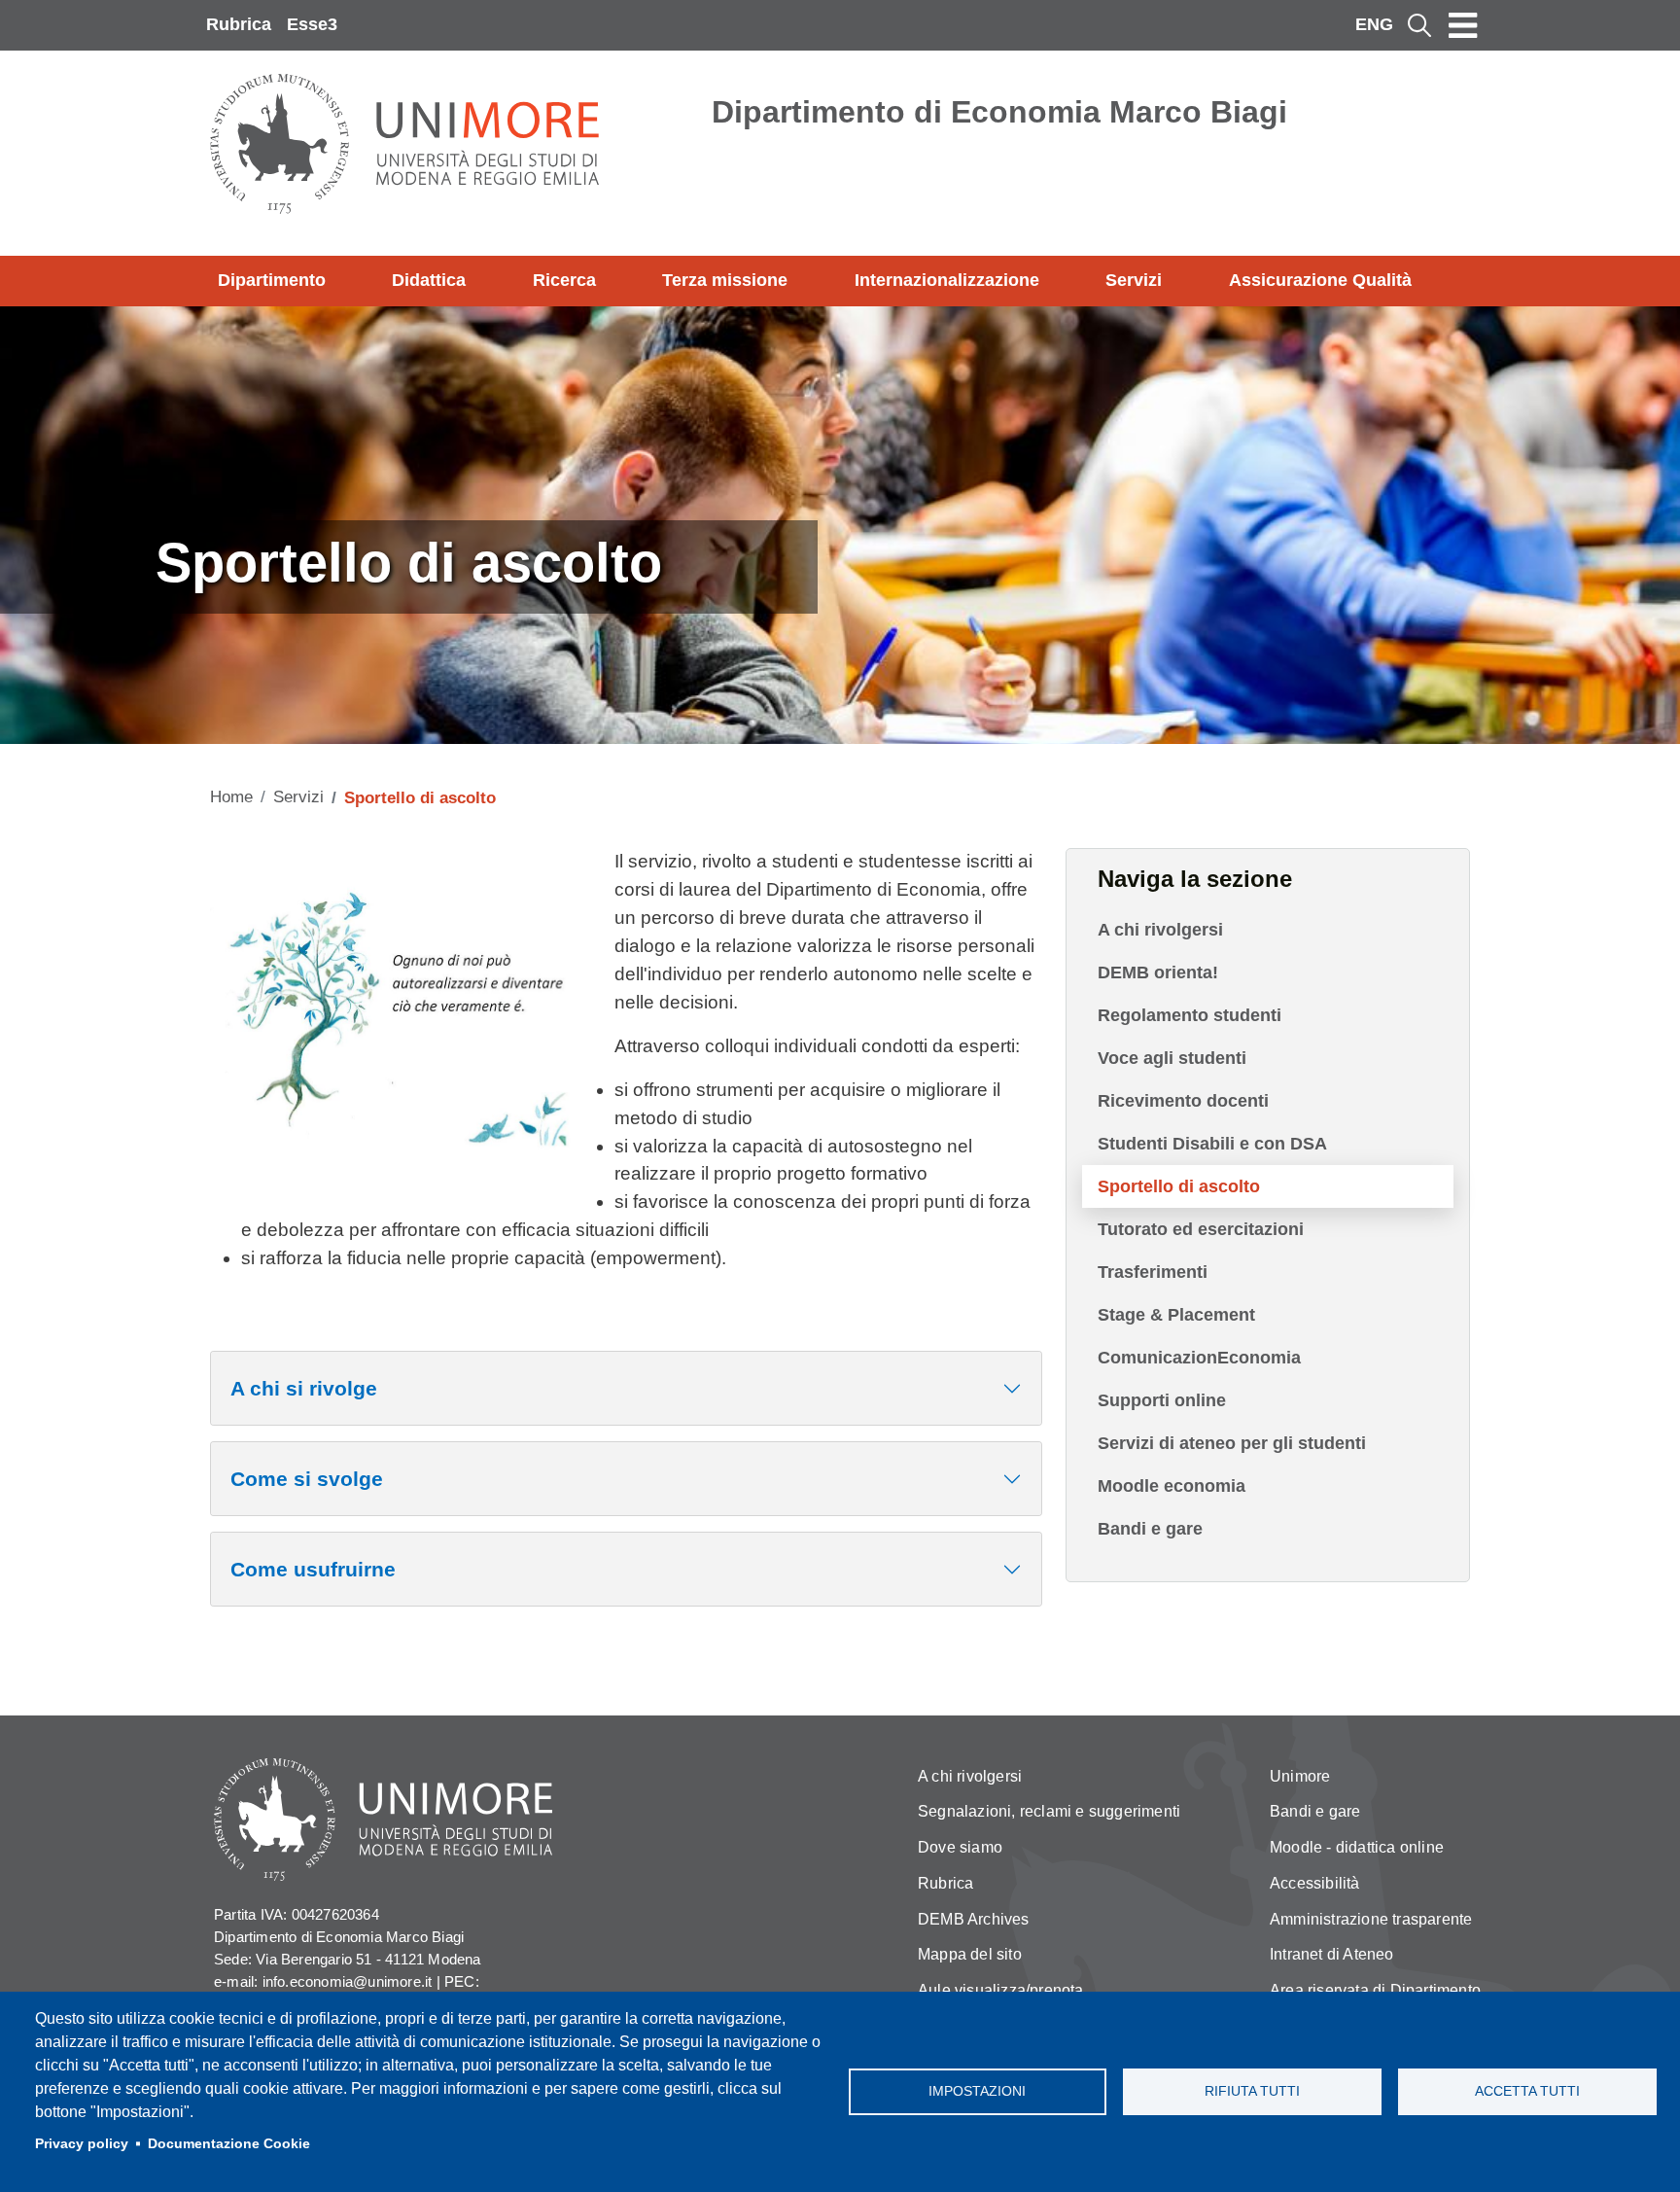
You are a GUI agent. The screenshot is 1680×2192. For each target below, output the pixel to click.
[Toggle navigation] (1463, 25)
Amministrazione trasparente (1371, 1919)
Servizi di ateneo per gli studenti (1232, 1443)
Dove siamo (960, 1847)
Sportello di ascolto (1179, 1186)
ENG (1374, 24)
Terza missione (725, 280)
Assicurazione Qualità (1320, 280)
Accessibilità (1315, 1883)
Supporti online (1162, 1400)
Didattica (429, 280)
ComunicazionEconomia (1199, 1358)
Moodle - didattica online (1357, 1847)
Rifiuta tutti (1252, 2091)
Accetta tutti (1527, 2091)
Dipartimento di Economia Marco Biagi (999, 112)
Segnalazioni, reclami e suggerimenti (1049, 1811)
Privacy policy (82, 2144)
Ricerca (564, 280)
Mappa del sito (970, 1954)
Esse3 (312, 24)
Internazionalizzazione (947, 280)
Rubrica (239, 24)
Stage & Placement (1176, 1315)
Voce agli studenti (1172, 1058)
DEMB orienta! (1158, 972)
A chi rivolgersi (1160, 930)
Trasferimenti (1153, 1272)
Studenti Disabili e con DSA (1212, 1144)
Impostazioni (977, 2091)
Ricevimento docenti (1183, 1101)
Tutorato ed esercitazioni (1201, 1229)
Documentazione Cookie (229, 2144)
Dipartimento (272, 280)
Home (231, 797)
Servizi (1134, 280)
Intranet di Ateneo (1332, 1954)
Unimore (1300, 1776)
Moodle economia (1172, 1486)
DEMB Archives (974, 1919)
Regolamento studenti (1190, 1015)
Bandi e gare (1150, 1529)
